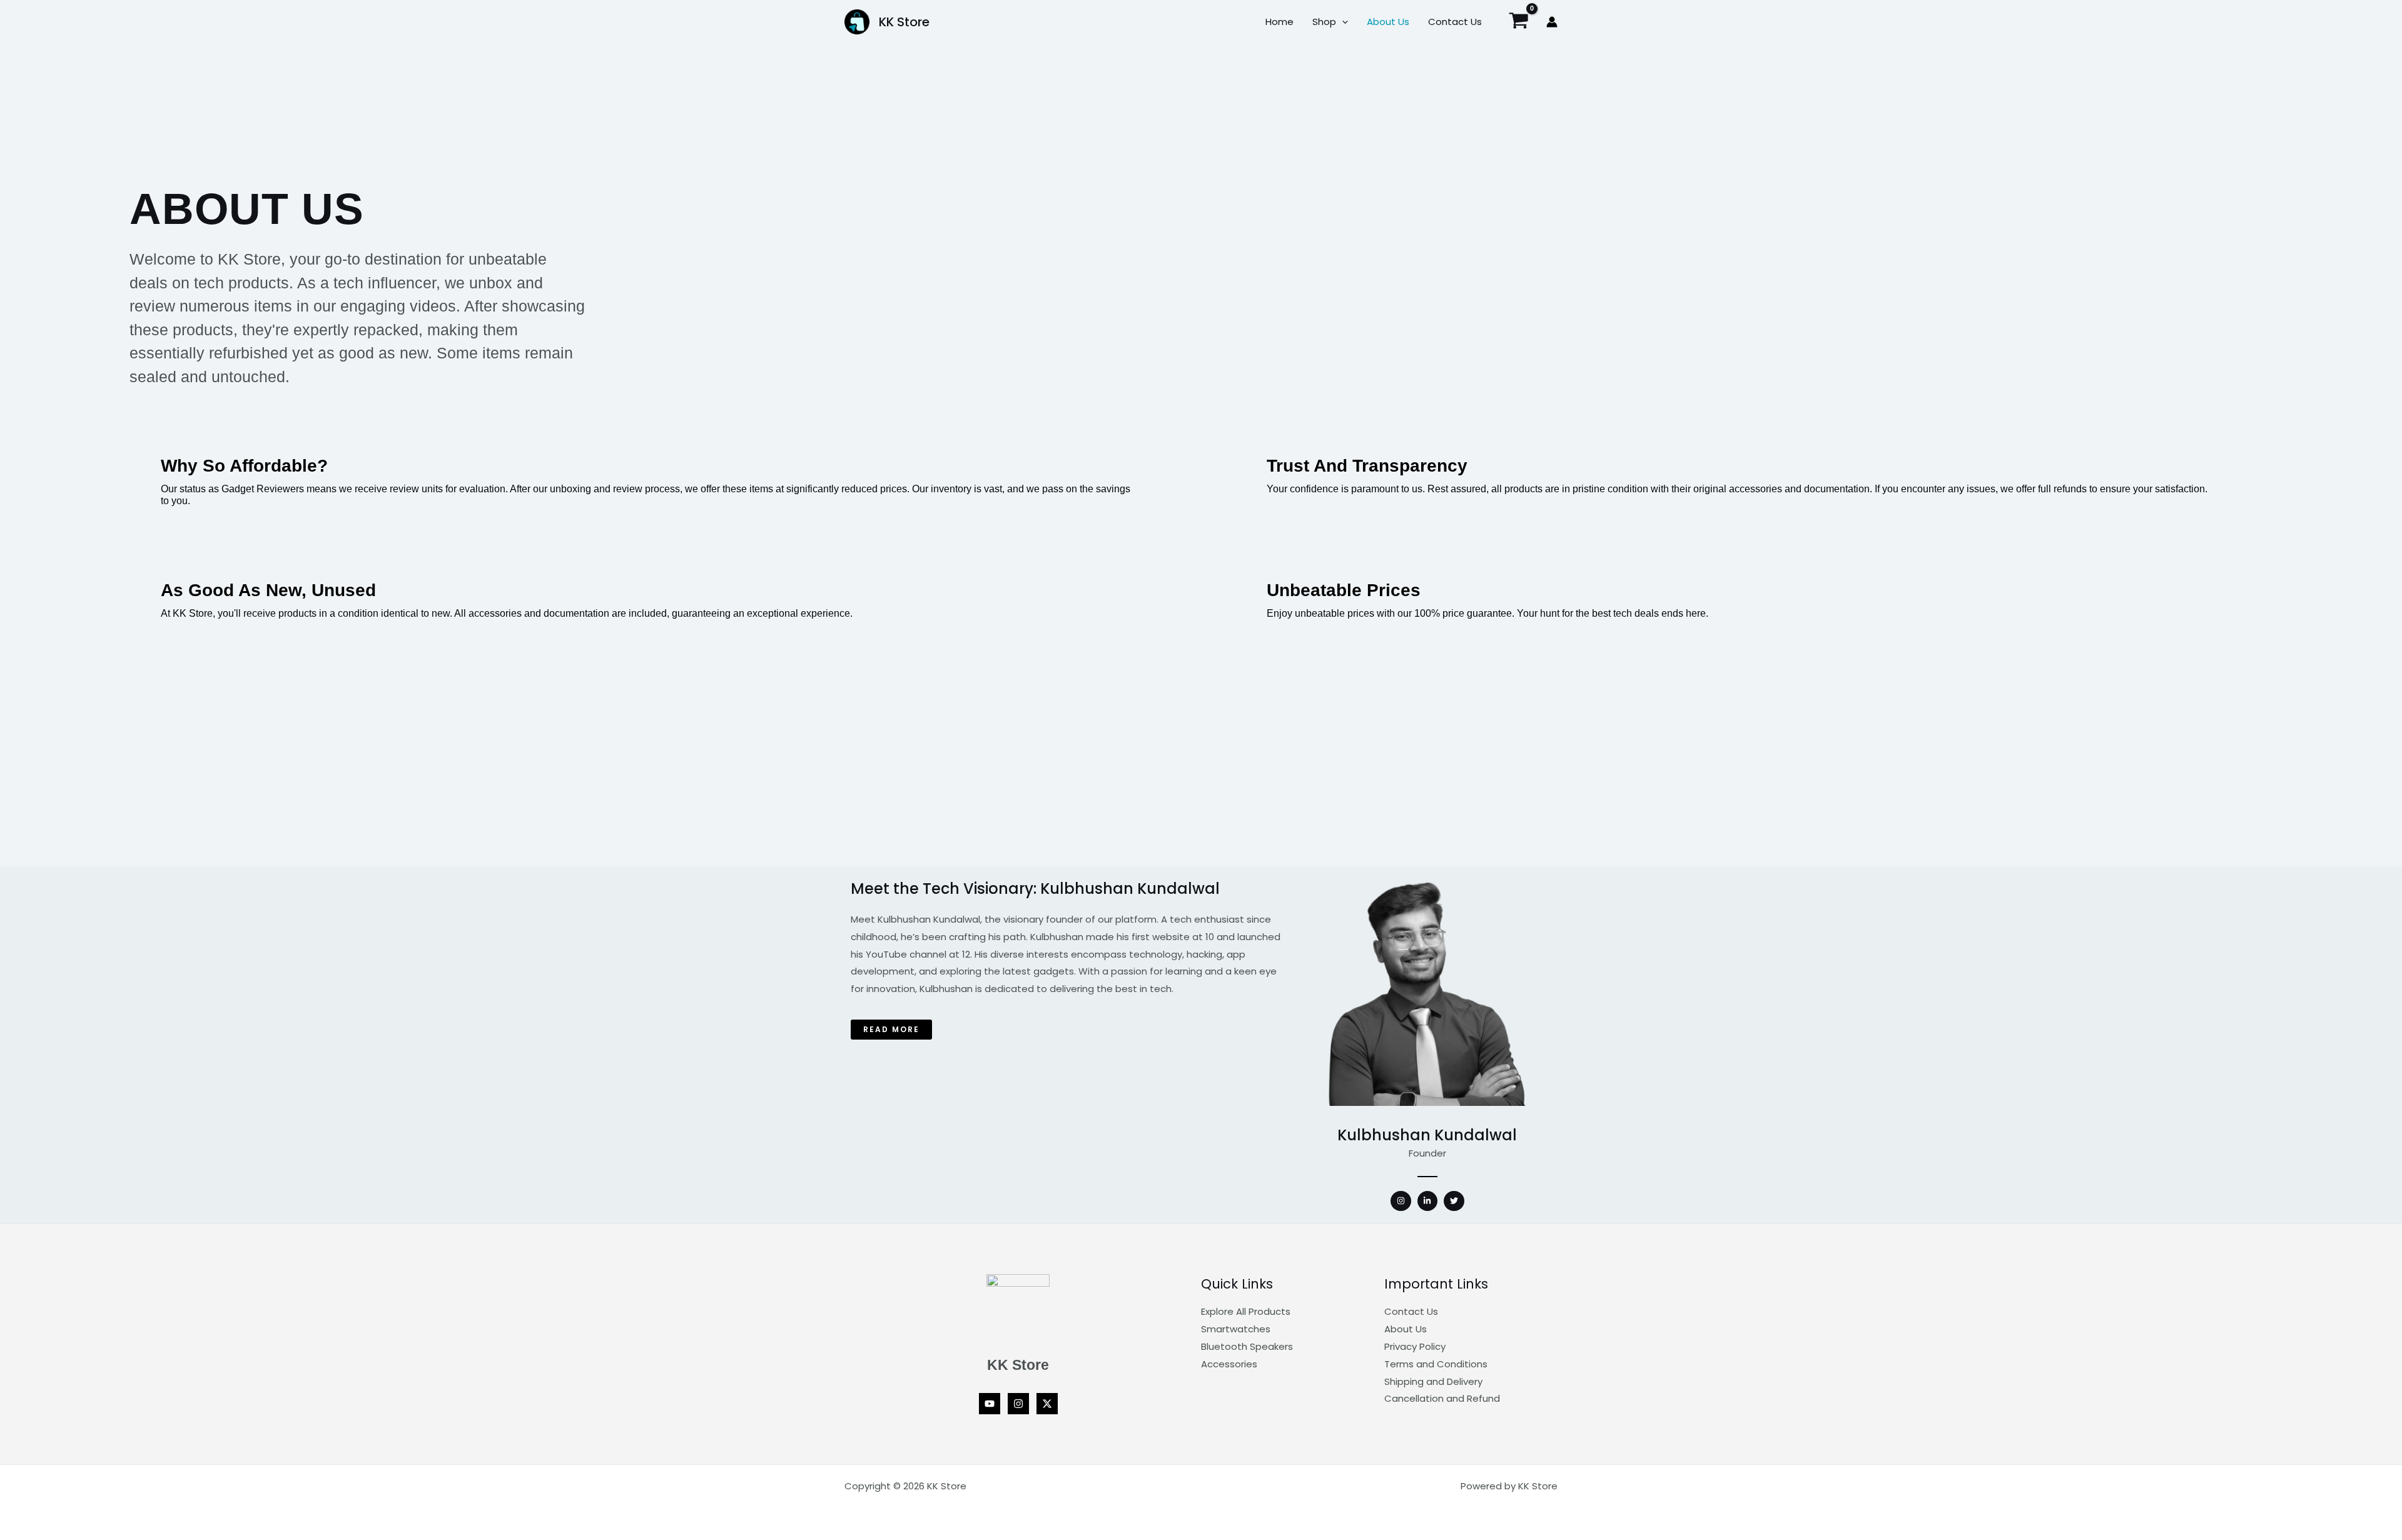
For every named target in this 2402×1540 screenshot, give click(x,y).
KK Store (904, 22)
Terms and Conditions (1436, 1364)
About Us (1388, 22)
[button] (1342, 22)
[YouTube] (990, 1404)
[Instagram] (1018, 1404)
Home (1280, 22)
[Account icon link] (1552, 22)
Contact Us (1455, 22)
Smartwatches (1236, 1329)
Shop (1324, 22)
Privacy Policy (1415, 1346)
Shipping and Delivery (1433, 1381)
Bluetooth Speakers (1247, 1346)
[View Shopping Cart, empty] (1519, 22)
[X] (1047, 1404)
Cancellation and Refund (1442, 1398)
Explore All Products (1246, 1311)
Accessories (1229, 1364)
